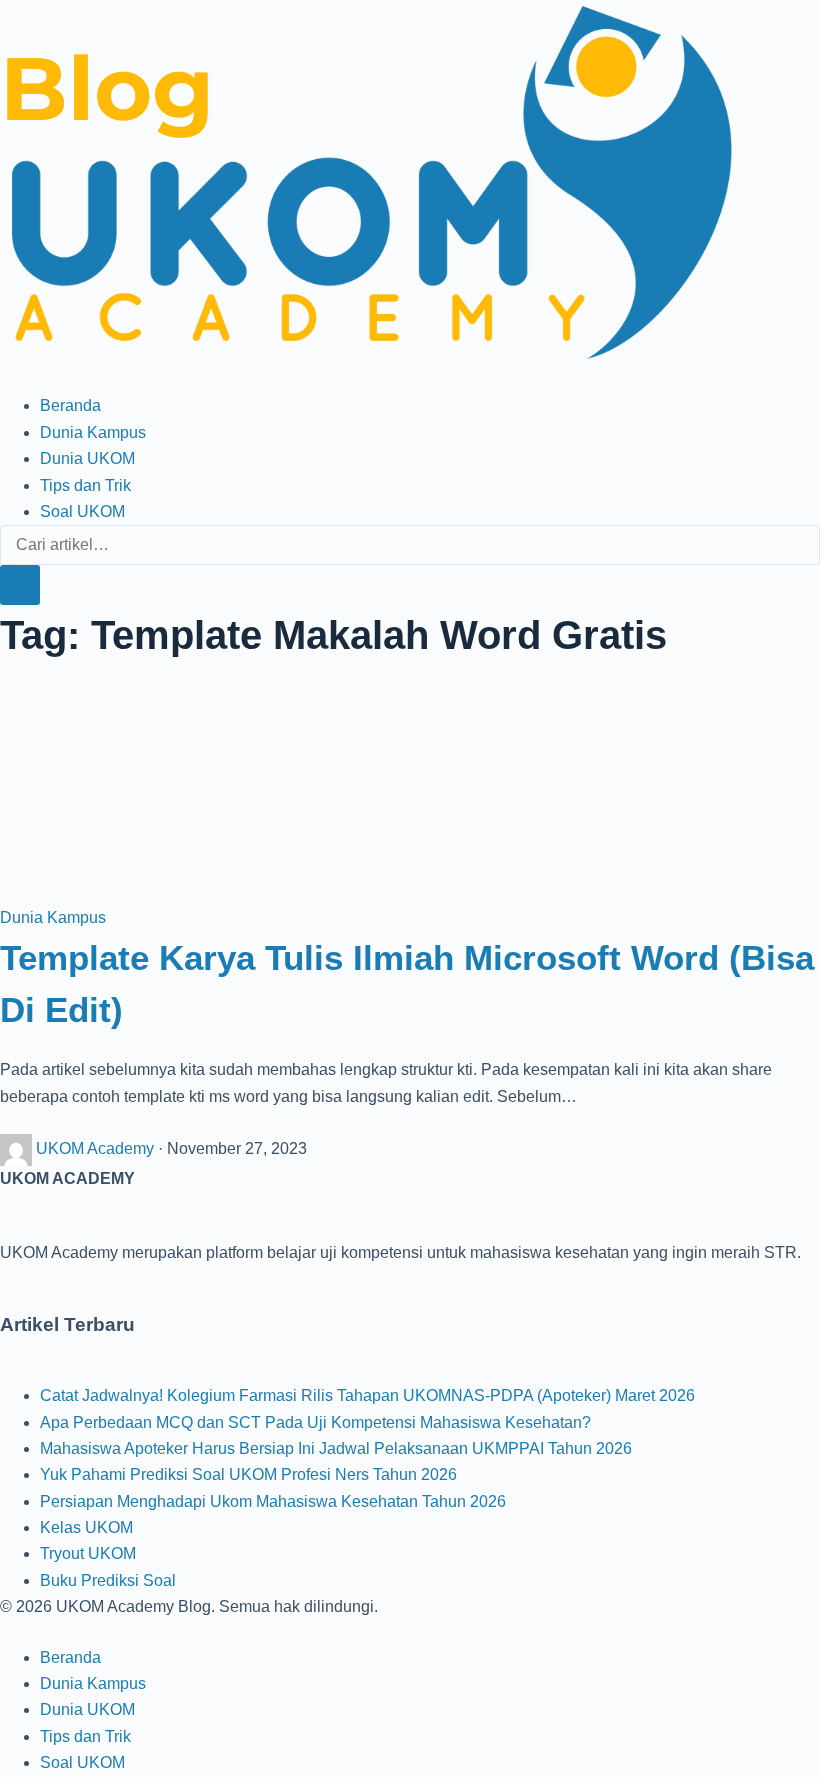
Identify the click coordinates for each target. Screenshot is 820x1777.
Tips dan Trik (85, 485)
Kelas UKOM (86, 1527)
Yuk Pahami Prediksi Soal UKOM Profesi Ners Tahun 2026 (248, 1474)
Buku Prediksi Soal (108, 1580)
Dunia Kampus (93, 432)
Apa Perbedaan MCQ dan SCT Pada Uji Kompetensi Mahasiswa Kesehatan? (315, 1422)
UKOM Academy (97, 1148)
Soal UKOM (82, 511)
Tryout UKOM (88, 1553)
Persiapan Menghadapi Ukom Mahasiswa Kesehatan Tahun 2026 (273, 1501)
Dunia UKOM (87, 458)
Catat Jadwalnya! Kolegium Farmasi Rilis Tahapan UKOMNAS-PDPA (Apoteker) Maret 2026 (367, 1395)
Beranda (70, 405)
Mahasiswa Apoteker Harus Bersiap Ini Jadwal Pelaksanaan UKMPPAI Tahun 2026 (336, 1448)
